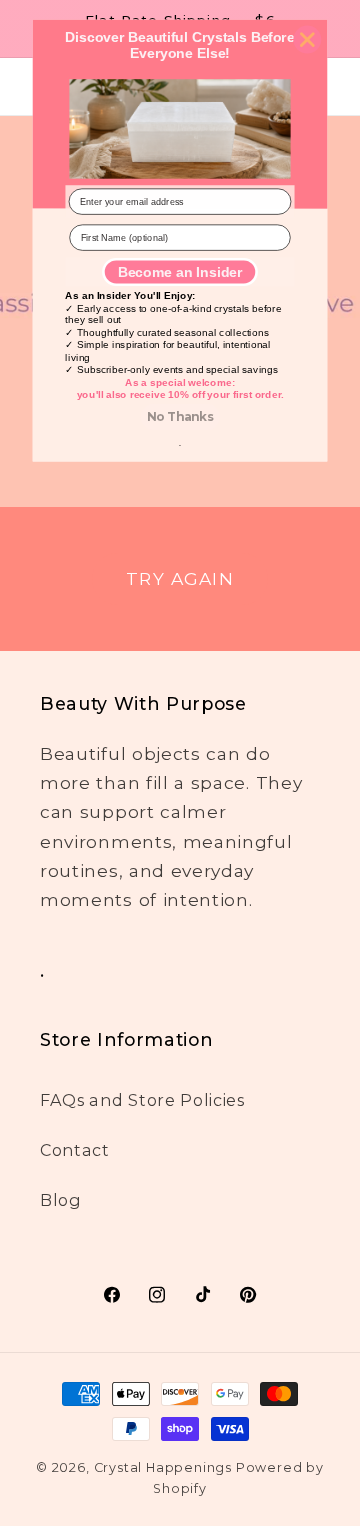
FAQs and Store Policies (142, 1100)
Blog (61, 1200)
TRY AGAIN (179, 578)
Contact (75, 1150)
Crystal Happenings (163, 1467)
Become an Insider (180, 271)
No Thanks (180, 417)
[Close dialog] (307, 39)
